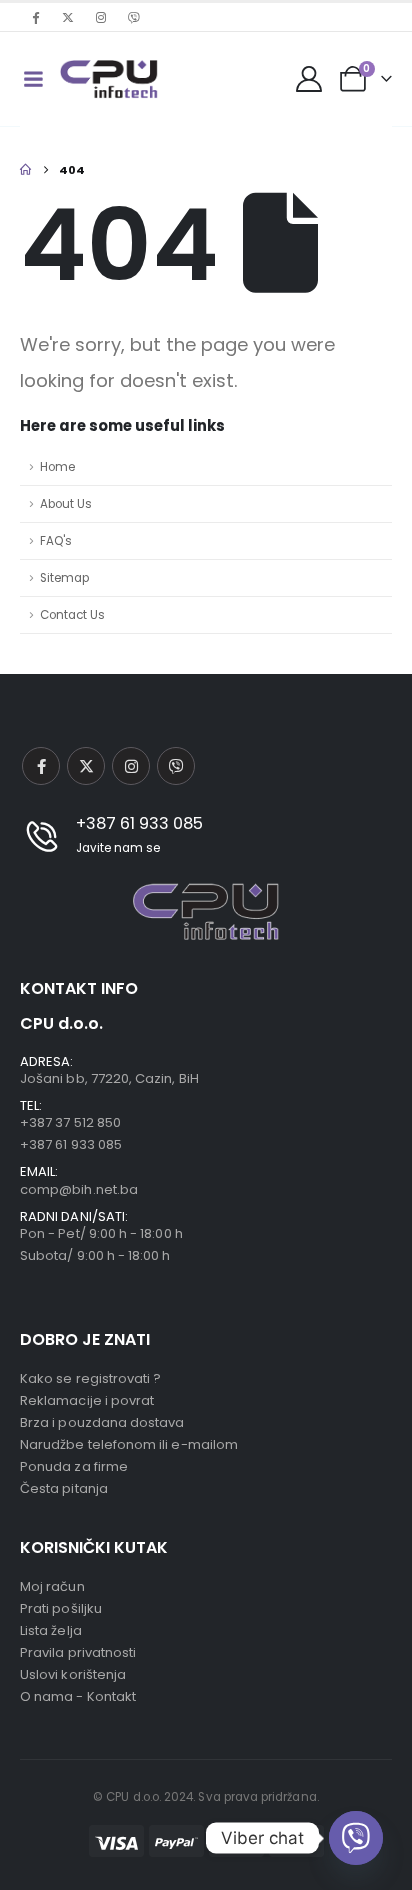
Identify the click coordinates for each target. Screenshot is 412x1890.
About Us (66, 504)
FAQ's (56, 541)
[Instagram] (101, 17)
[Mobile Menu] (33, 79)
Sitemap (64, 578)
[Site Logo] (109, 79)
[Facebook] (35, 17)
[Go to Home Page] (25, 170)
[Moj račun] (309, 79)
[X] (68, 17)
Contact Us (72, 615)
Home (57, 467)
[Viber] (134, 17)
